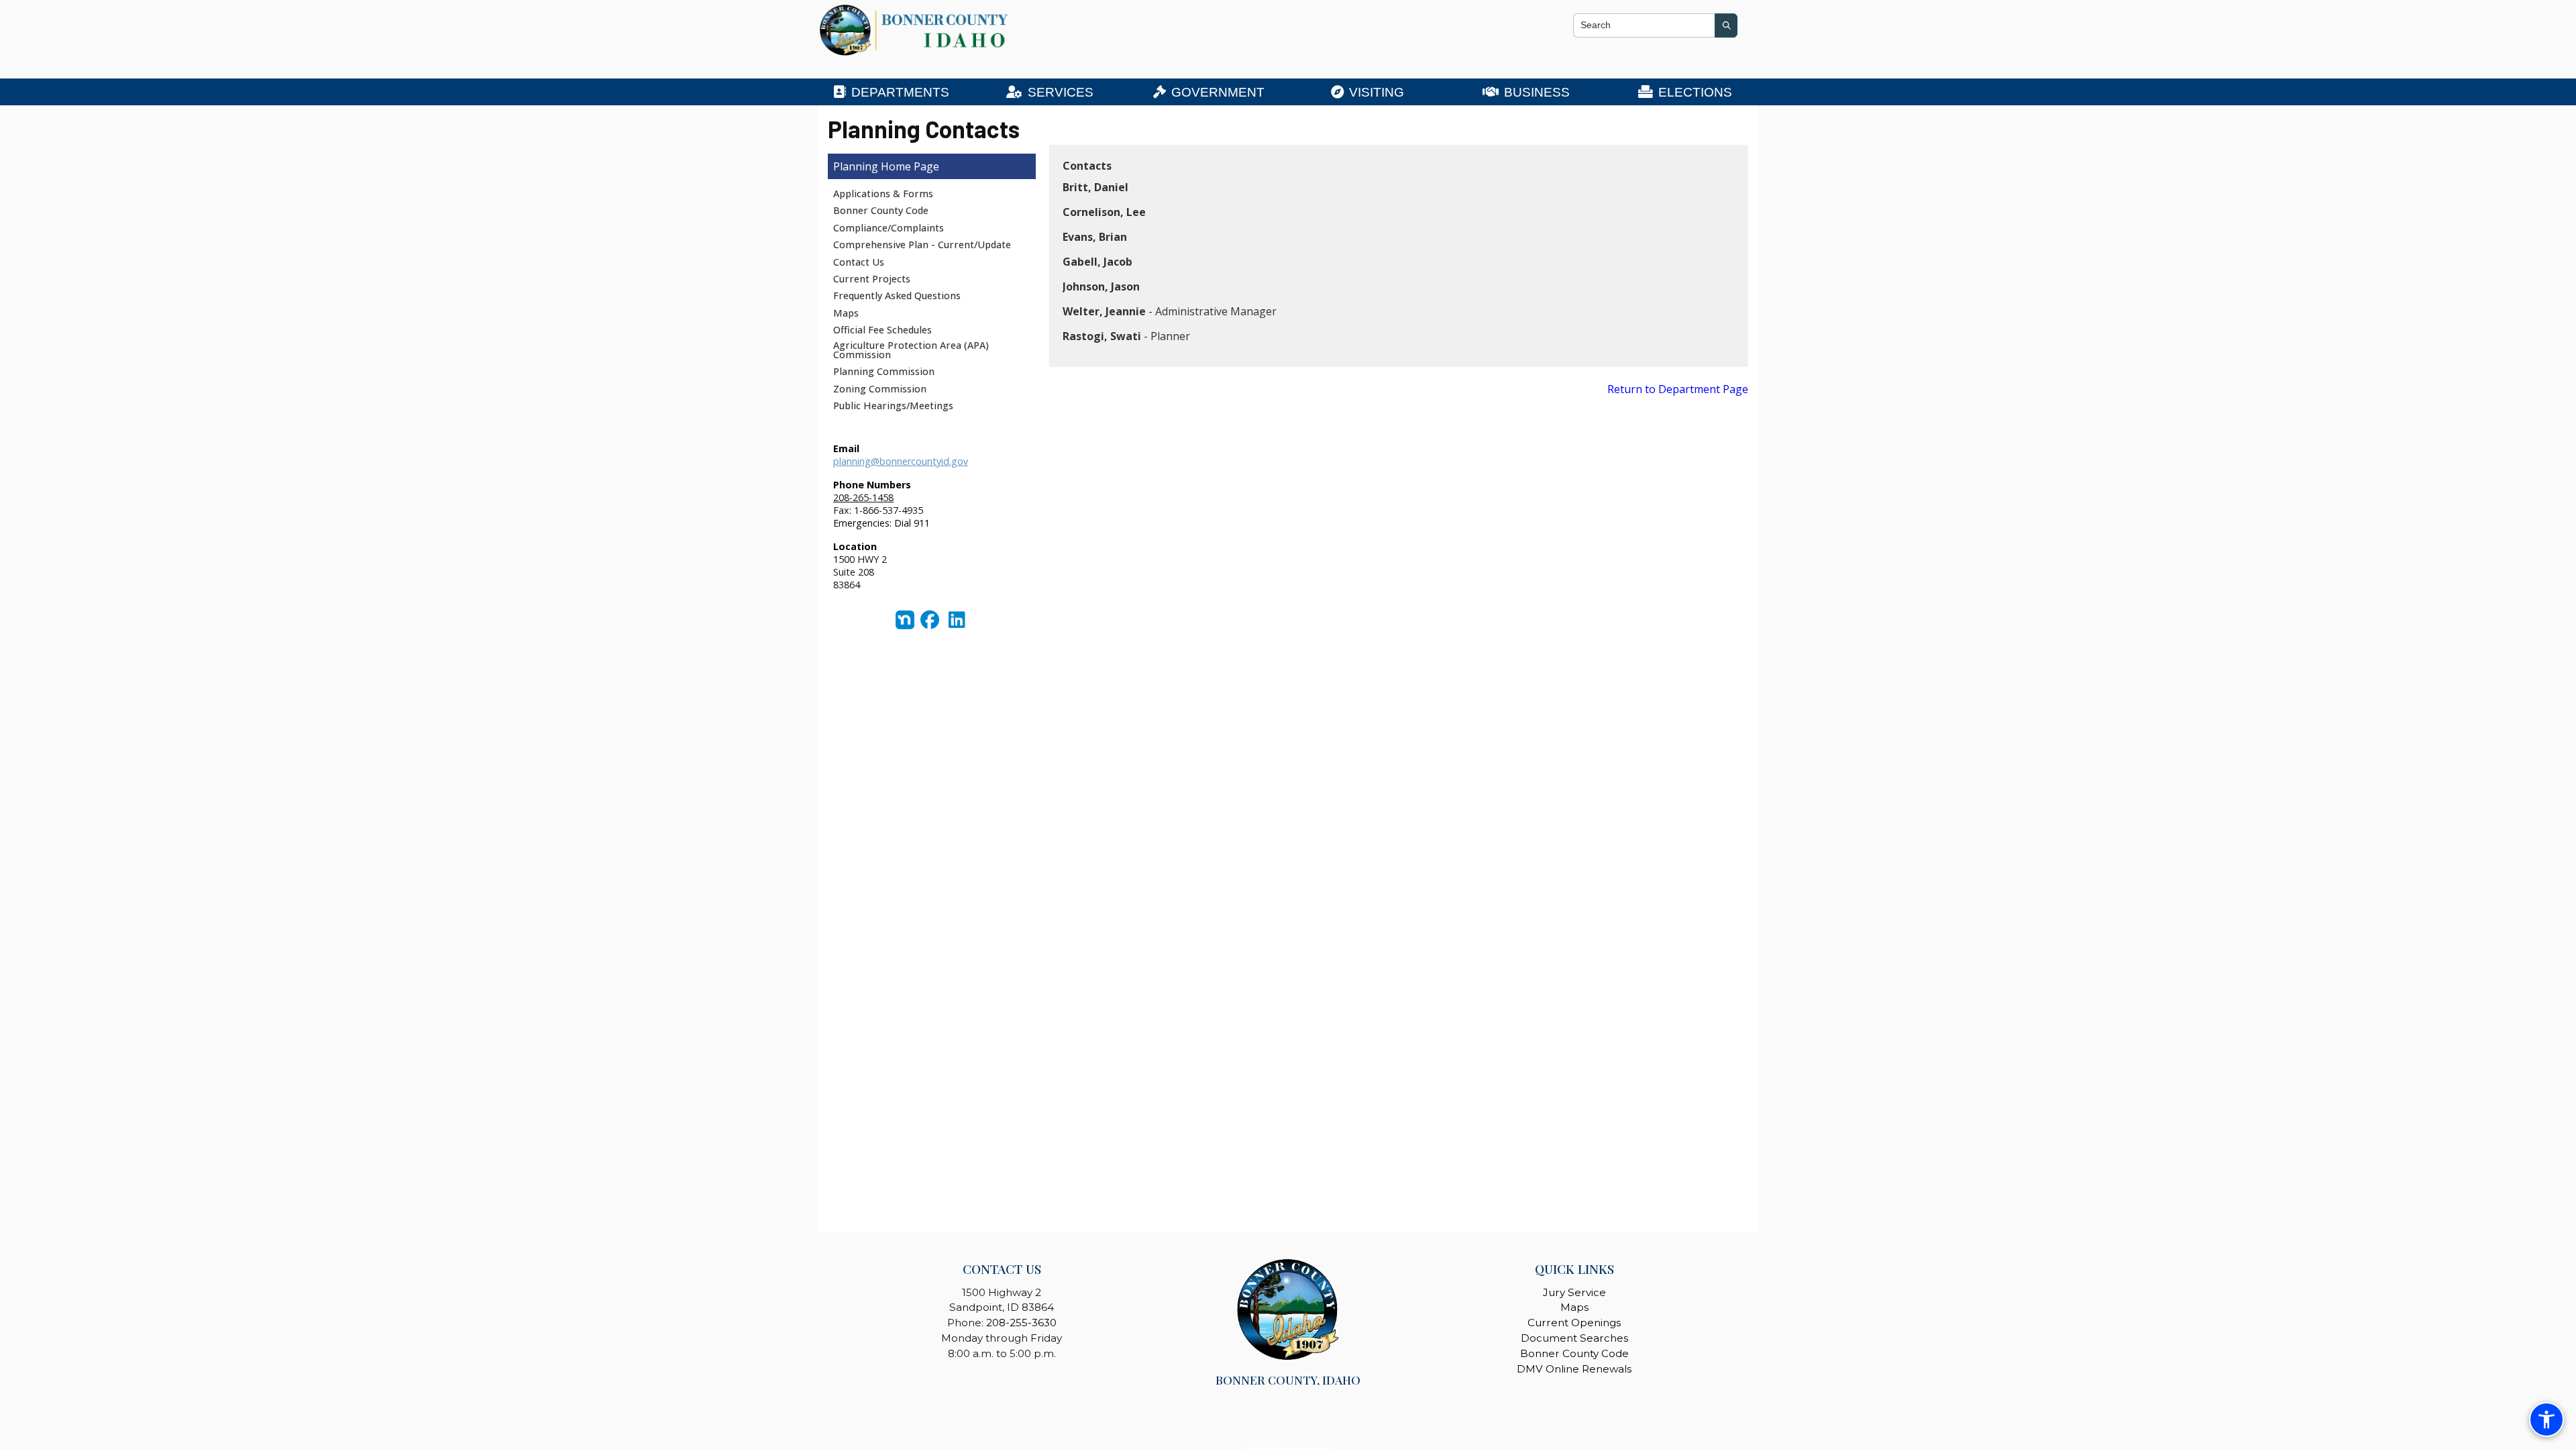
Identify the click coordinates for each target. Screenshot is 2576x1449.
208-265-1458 (863, 497)
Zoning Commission (880, 389)
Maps (846, 313)
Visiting (1377, 92)
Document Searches (1574, 1338)
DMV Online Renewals (1574, 1369)
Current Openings (1574, 1323)
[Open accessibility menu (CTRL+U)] (2546, 1419)
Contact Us (859, 262)
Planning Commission (884, 371)
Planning (856, 166)
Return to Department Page (1678, 389)
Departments (900, 92)
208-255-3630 (1021, 1323)
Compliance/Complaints (889, 228)
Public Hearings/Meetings (893, 406)
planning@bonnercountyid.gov (901, 461)
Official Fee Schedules (882, 330)
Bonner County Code (881, 210)
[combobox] (1644, 25)
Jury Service (1574, 1292)
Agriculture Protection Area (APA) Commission (911, 350)
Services (1061, 92)
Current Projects (872, 279)
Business (1537, 92)
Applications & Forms (883, 194)
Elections (1695, 92)
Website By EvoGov (1288, 1444)
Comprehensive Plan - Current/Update (922, 245)
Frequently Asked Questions (897, 296)
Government (1218, 92)
